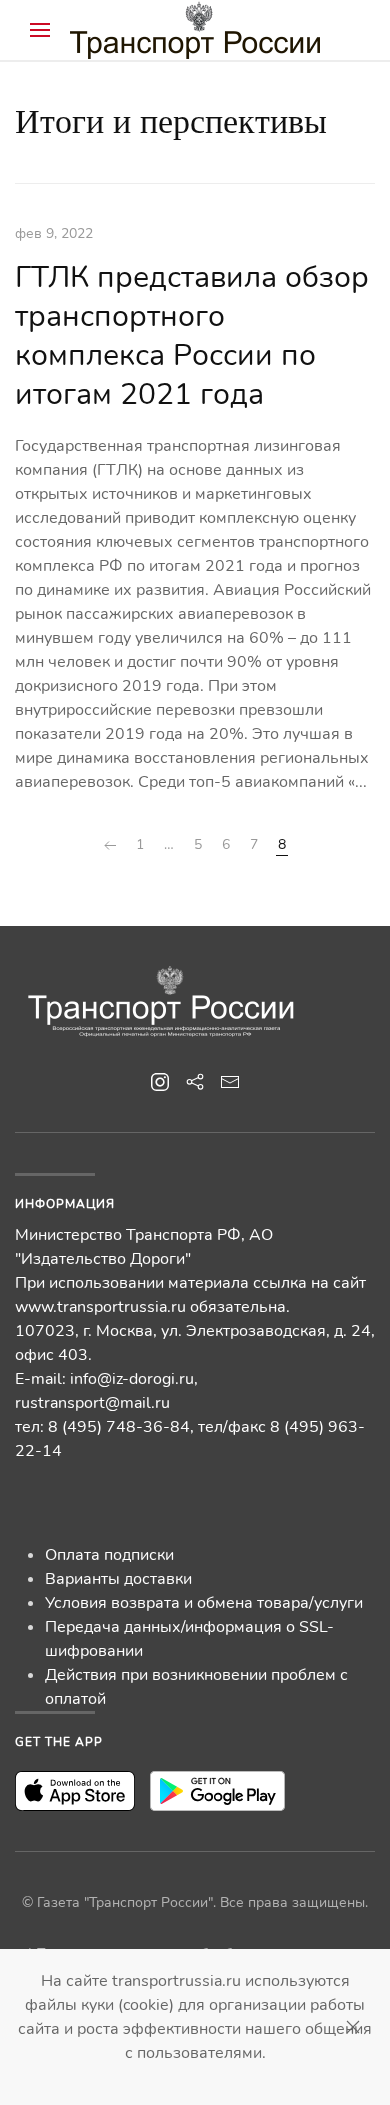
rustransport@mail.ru (92, 1403)
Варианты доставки (118, 1579)
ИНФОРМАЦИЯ (65, 1204)
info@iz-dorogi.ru (132, 1379)
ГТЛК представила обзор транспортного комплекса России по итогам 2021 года (192, 336)
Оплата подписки (109, 1555)
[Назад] (110, 845)
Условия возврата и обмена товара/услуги (204, 1603)
